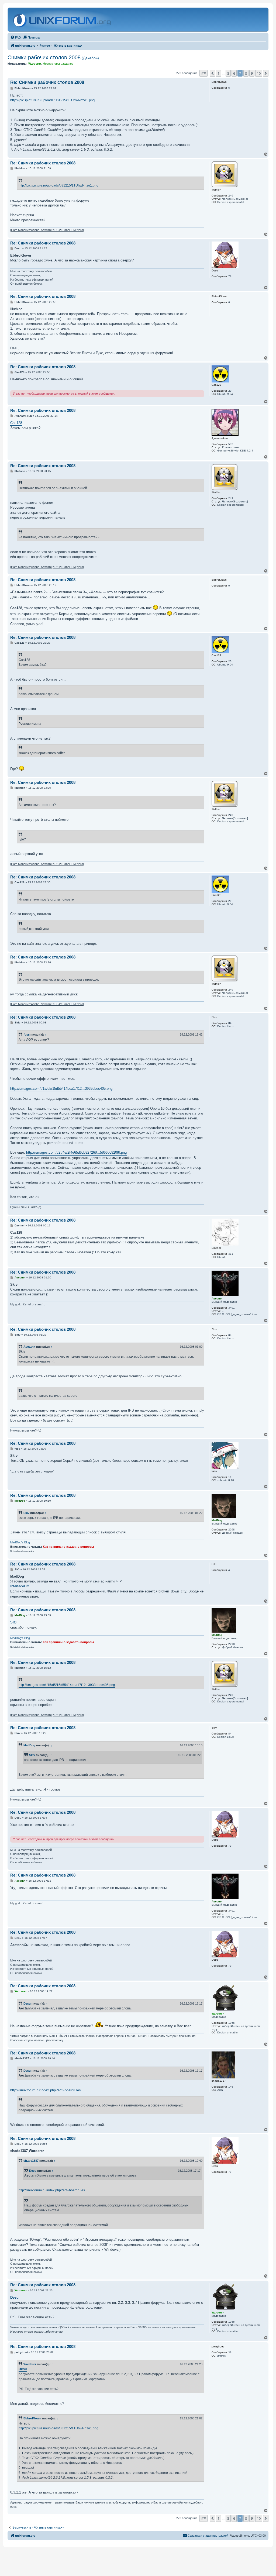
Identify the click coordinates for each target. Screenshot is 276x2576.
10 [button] (259, 73)
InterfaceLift (20, 1586)
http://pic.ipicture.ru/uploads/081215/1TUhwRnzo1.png (52, 100)
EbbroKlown (32, 2418)
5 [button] (228, 73)
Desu (27, 2003)
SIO (13, 1622)
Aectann (29, 1347)
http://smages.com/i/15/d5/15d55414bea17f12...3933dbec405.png (61, 1089)
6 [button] (234, 73)
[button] (203, 73)
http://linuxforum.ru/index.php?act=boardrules (46, 2090)
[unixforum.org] (63, 20)
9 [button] (252, 73)
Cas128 (16, 423)
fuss (27, 1034)
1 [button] (218, 73)
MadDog (29, 1745)
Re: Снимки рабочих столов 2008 (47, 82)
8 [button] (246, 73)
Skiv (26, 1513)
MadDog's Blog (20, 1542)
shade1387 (31, 2161)
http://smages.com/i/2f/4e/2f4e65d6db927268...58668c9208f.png (76, 1152)
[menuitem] (16, 37)
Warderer (30, 2364)
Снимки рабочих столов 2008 (53, 57)
